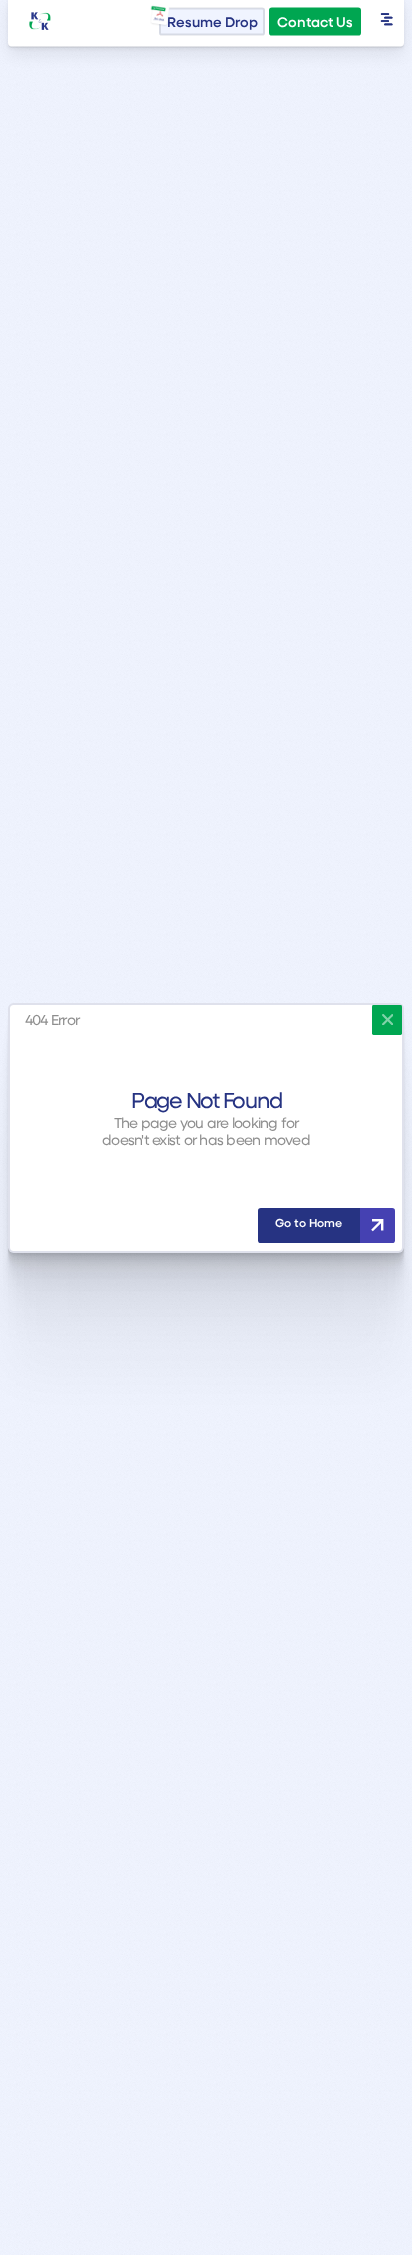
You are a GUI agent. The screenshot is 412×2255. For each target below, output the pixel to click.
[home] (40, 21)
